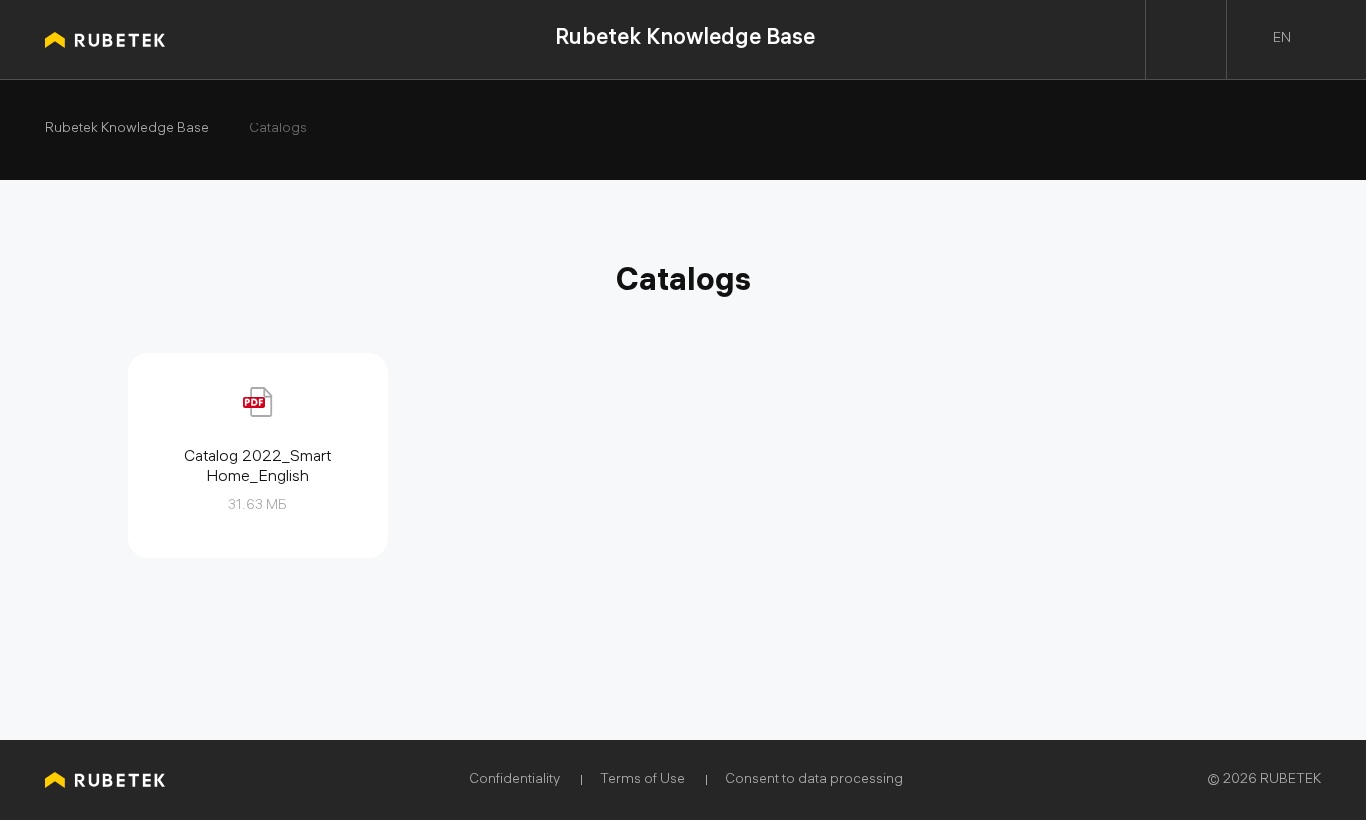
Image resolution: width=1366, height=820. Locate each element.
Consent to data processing (814, 780)
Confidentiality (514, 780)
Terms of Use (642, 780)
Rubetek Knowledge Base (685, 39)
